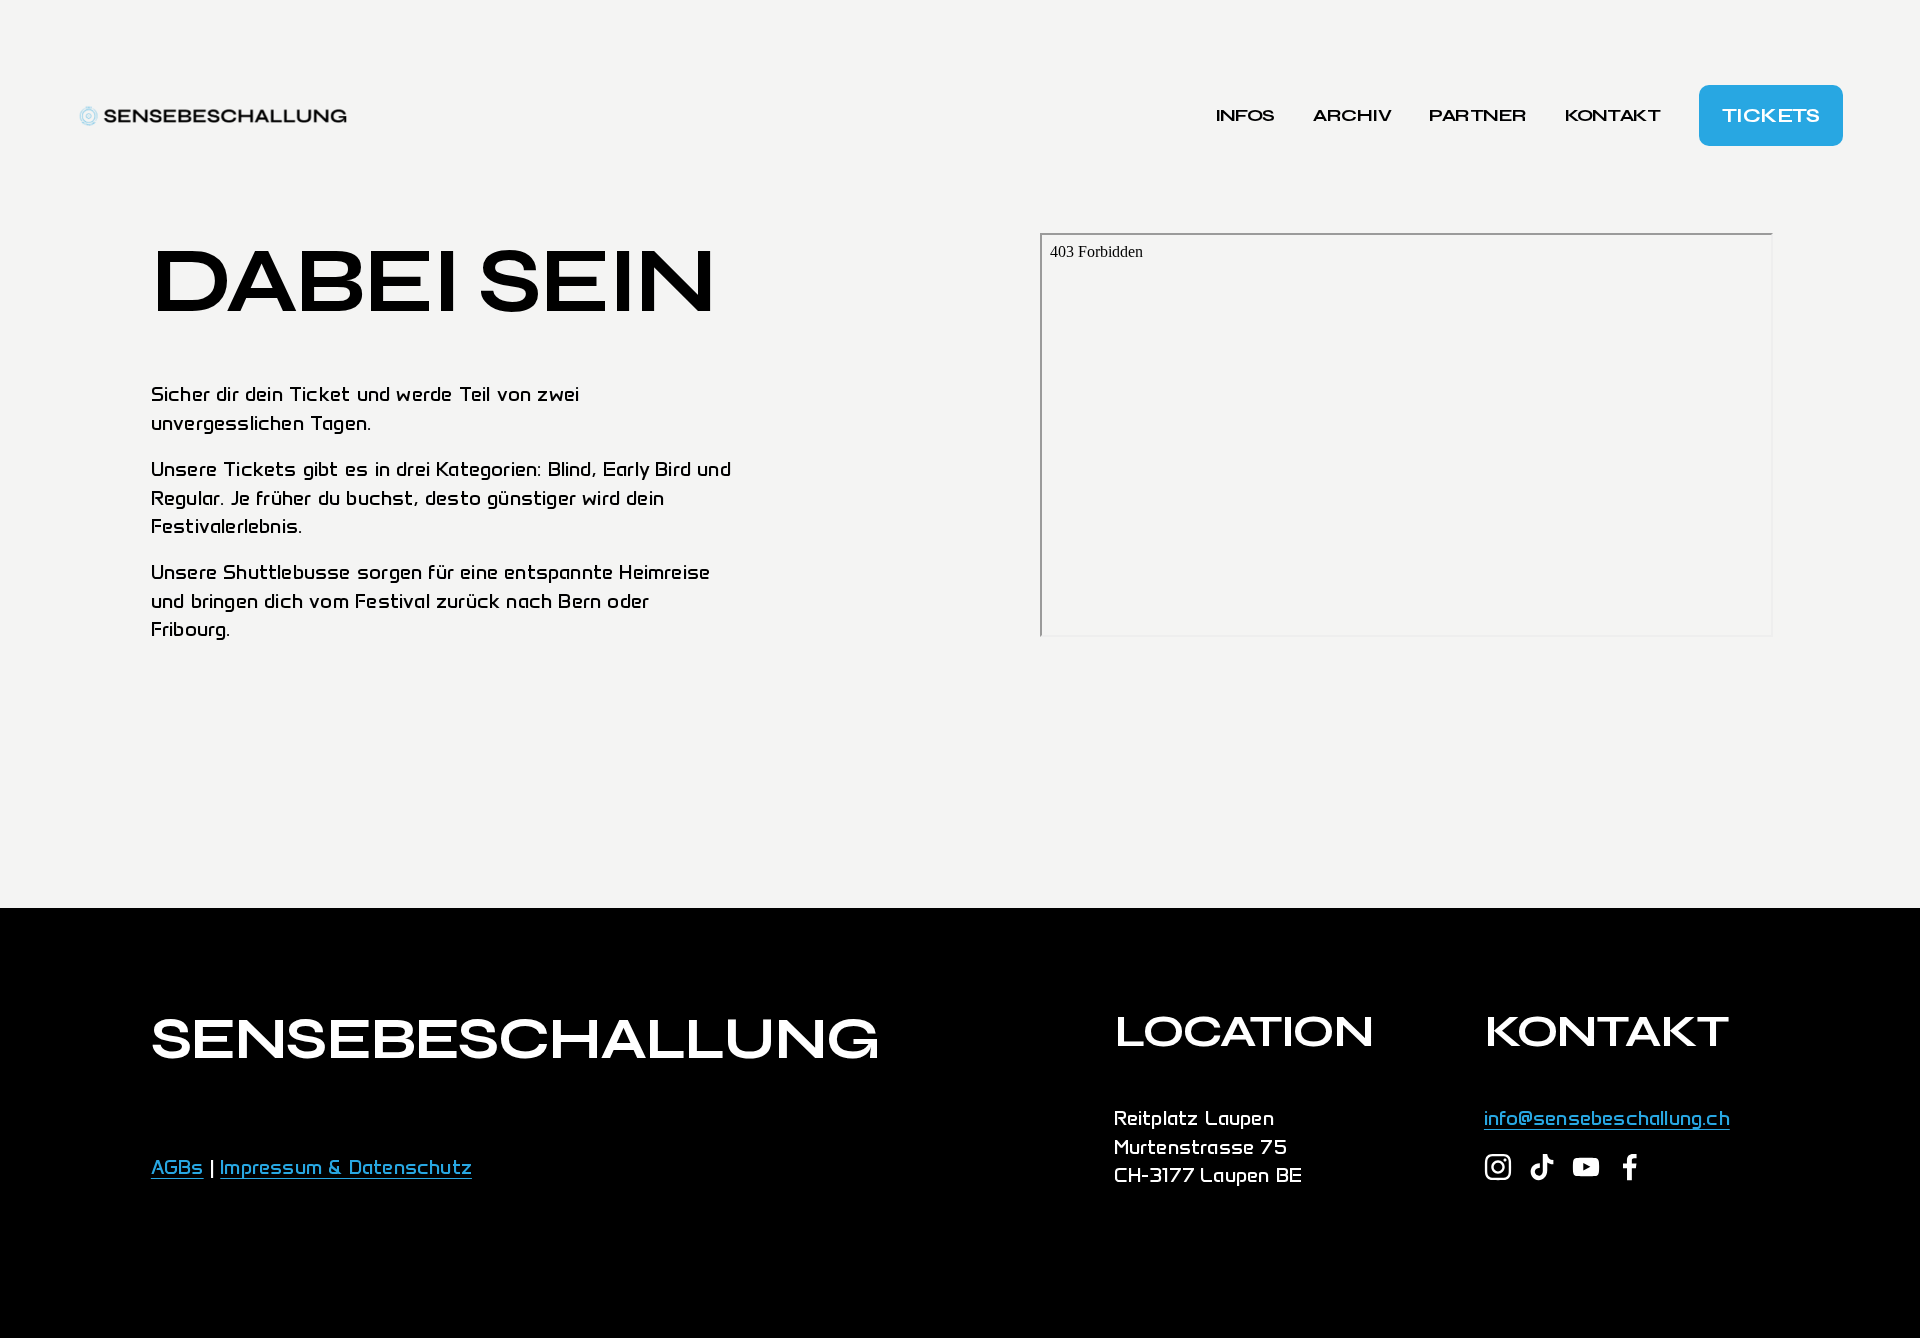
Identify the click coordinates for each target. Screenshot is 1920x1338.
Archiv (1352, 115)
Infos (1245, 115)
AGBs (177, 1167)
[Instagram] (1498, 1167)
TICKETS (1771, 115)
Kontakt (1612, 115)
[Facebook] (1630, 1167)
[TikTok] (1542, 1167)
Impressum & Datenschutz (346, 1167)
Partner (1477, 115)
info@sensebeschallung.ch (1607, 1118)
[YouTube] (1586, 1167)
